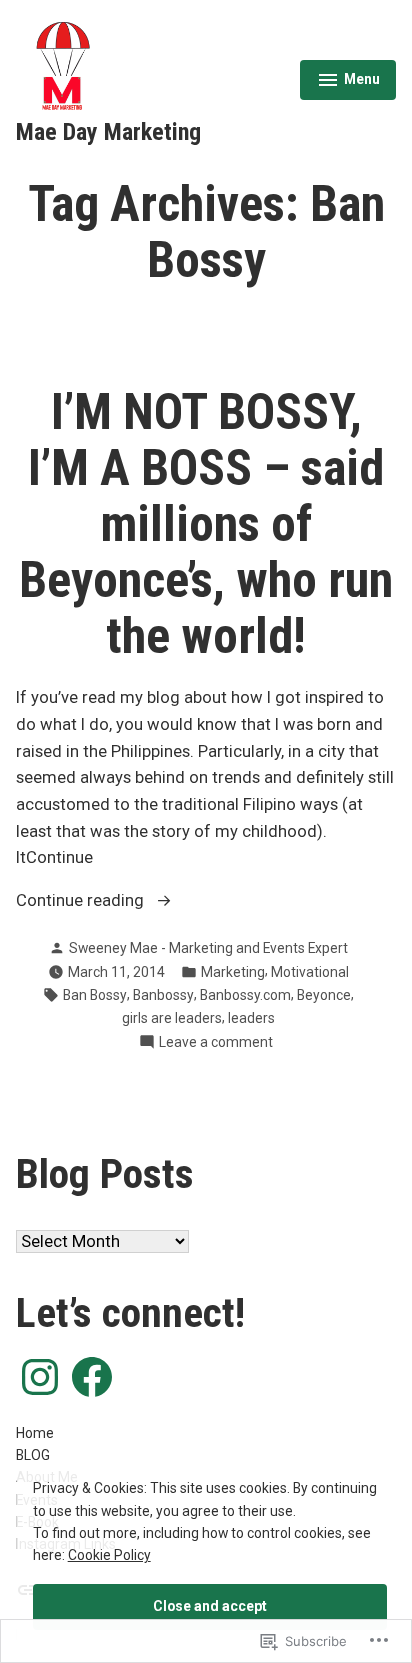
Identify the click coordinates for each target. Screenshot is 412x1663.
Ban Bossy (95, 995)
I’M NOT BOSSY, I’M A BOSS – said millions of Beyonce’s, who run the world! (206, 524)
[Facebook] (92, 1377)
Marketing (233, 972)
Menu (348, 82)
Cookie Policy (109, 1555)
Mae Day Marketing (108, 132)
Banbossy (163, 995)
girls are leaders (172, 1018)
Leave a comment (216, 1043)
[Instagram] (40, 1377)
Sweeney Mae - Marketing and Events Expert (208, 948)
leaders (251, 1018)
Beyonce (324, 995)
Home (35, 1433)
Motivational (310, 972)
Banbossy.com (245, 995)
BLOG (33, 1455)
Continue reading (82, 902)
